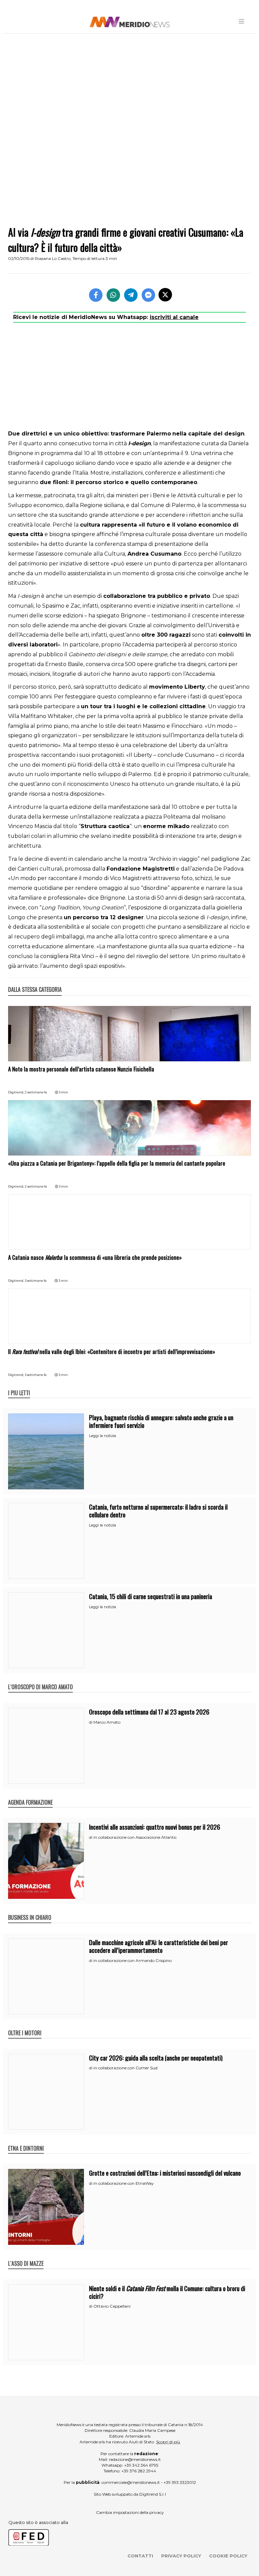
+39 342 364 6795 (141, 2465)
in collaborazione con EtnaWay (124, 2183)
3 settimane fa (36, 1281)
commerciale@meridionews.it (131, 2482)
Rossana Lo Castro (53, 258)
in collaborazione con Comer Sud (125, 2068)
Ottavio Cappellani (112, 2306)
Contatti (140, 2556)
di (91, 1722)
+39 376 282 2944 (139, 2471)
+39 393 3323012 (180, 2482)
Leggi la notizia (103, 1436)
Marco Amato (107, 1722)
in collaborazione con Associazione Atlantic (135, 1837)
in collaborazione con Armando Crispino (133, 1960)
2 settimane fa (36, 1092)
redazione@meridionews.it (135, 2459)
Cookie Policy (228, 2556)
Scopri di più (168, 2442)
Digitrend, (16, 1092)
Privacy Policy (181, 2556)
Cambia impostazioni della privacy (130, 2512)
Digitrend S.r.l (153, 2494)
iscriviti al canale (174, 317)
